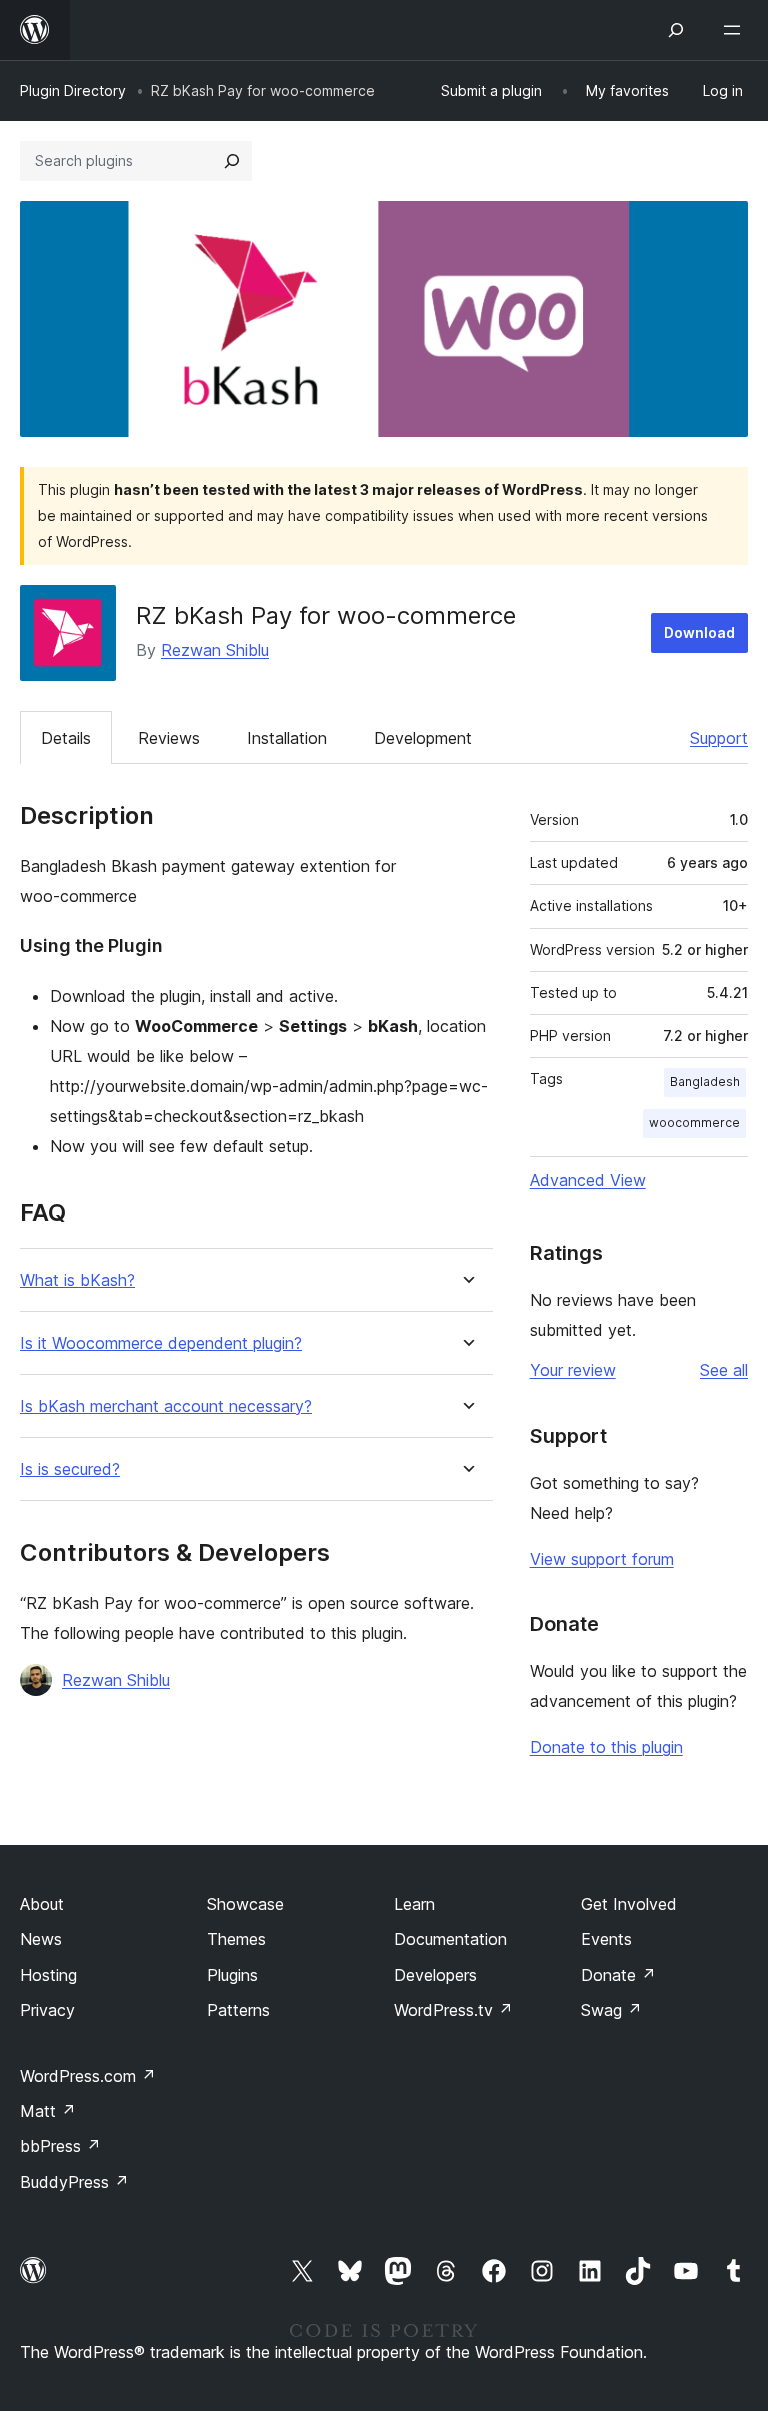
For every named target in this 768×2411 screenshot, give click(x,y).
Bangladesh (705, 1081)
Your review (573, 1370)
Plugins (232, 1975)
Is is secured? (70, 1469)
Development (423, 738)
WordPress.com (88, 2076)
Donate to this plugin (606, 1747)
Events (606, 1939)
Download (699, 632)
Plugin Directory (73, 90)
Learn (414, 1904)
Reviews (169, 738)
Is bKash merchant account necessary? (166, 1406)
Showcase (245, 1904)
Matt (48, 2111)
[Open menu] (736, 30)
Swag (611, 2010)
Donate (618, 1975)
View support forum (602, 1559)
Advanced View (588, 1180)
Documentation (450, 1939)
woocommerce (694, 1122)
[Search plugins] (232, 161)
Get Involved (629, 1904)
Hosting (48, 1975)
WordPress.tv (453, 2010)
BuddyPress (74, 2182)
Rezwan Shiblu (215, 650)
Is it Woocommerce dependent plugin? (161, 1343)
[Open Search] (676, 30)
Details (66, 738)
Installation (287, 738)
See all (724, 1370)
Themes (236, 1939)
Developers (435, 1975)
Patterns (238, 2010)
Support (719, 738)
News (41, 1939)
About (42, 1904)
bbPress (60, 2146)
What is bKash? (77, 1280)
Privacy (47, 2010)
